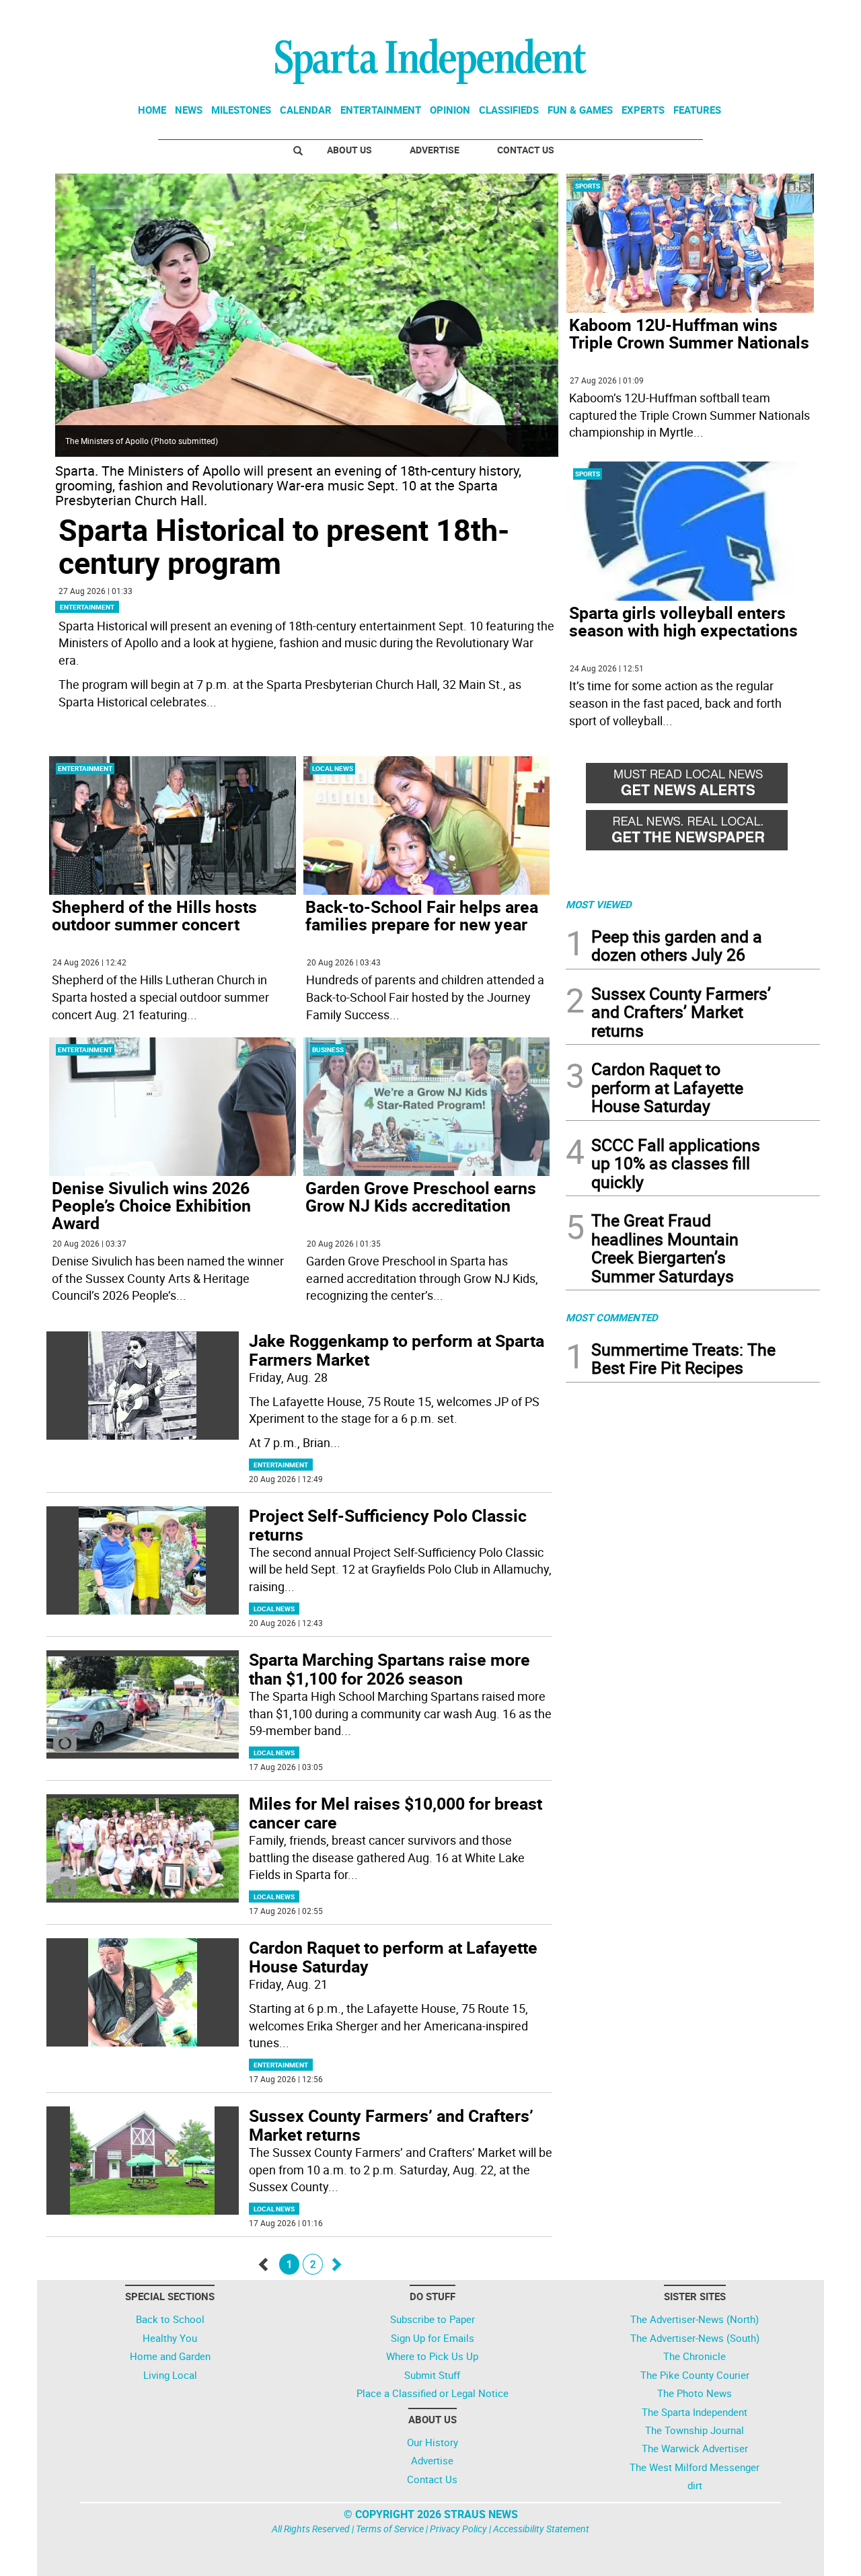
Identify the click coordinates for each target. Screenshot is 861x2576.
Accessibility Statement (541, 2529)
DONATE (787, 15)
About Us (349, 150)
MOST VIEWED (599, 904)
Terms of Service (390, 2529)
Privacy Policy (458, 2529)
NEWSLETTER (712, 15)
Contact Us (526, 150)
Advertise (435, 150)
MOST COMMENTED (612, 1317)
